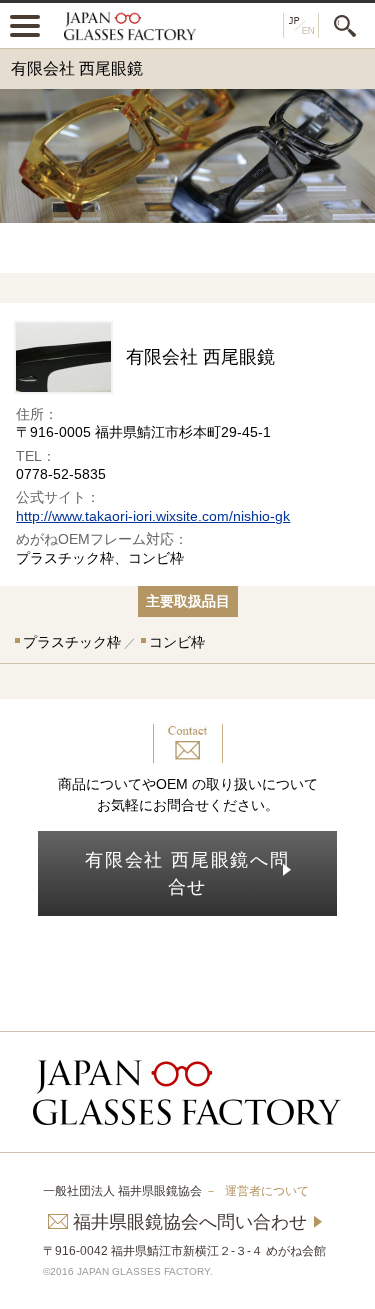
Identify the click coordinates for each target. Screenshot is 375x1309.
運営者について (267, 1191)
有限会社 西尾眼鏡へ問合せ (187, 873)
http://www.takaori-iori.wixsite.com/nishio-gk (153, 516)
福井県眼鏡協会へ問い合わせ (190, 1222)
